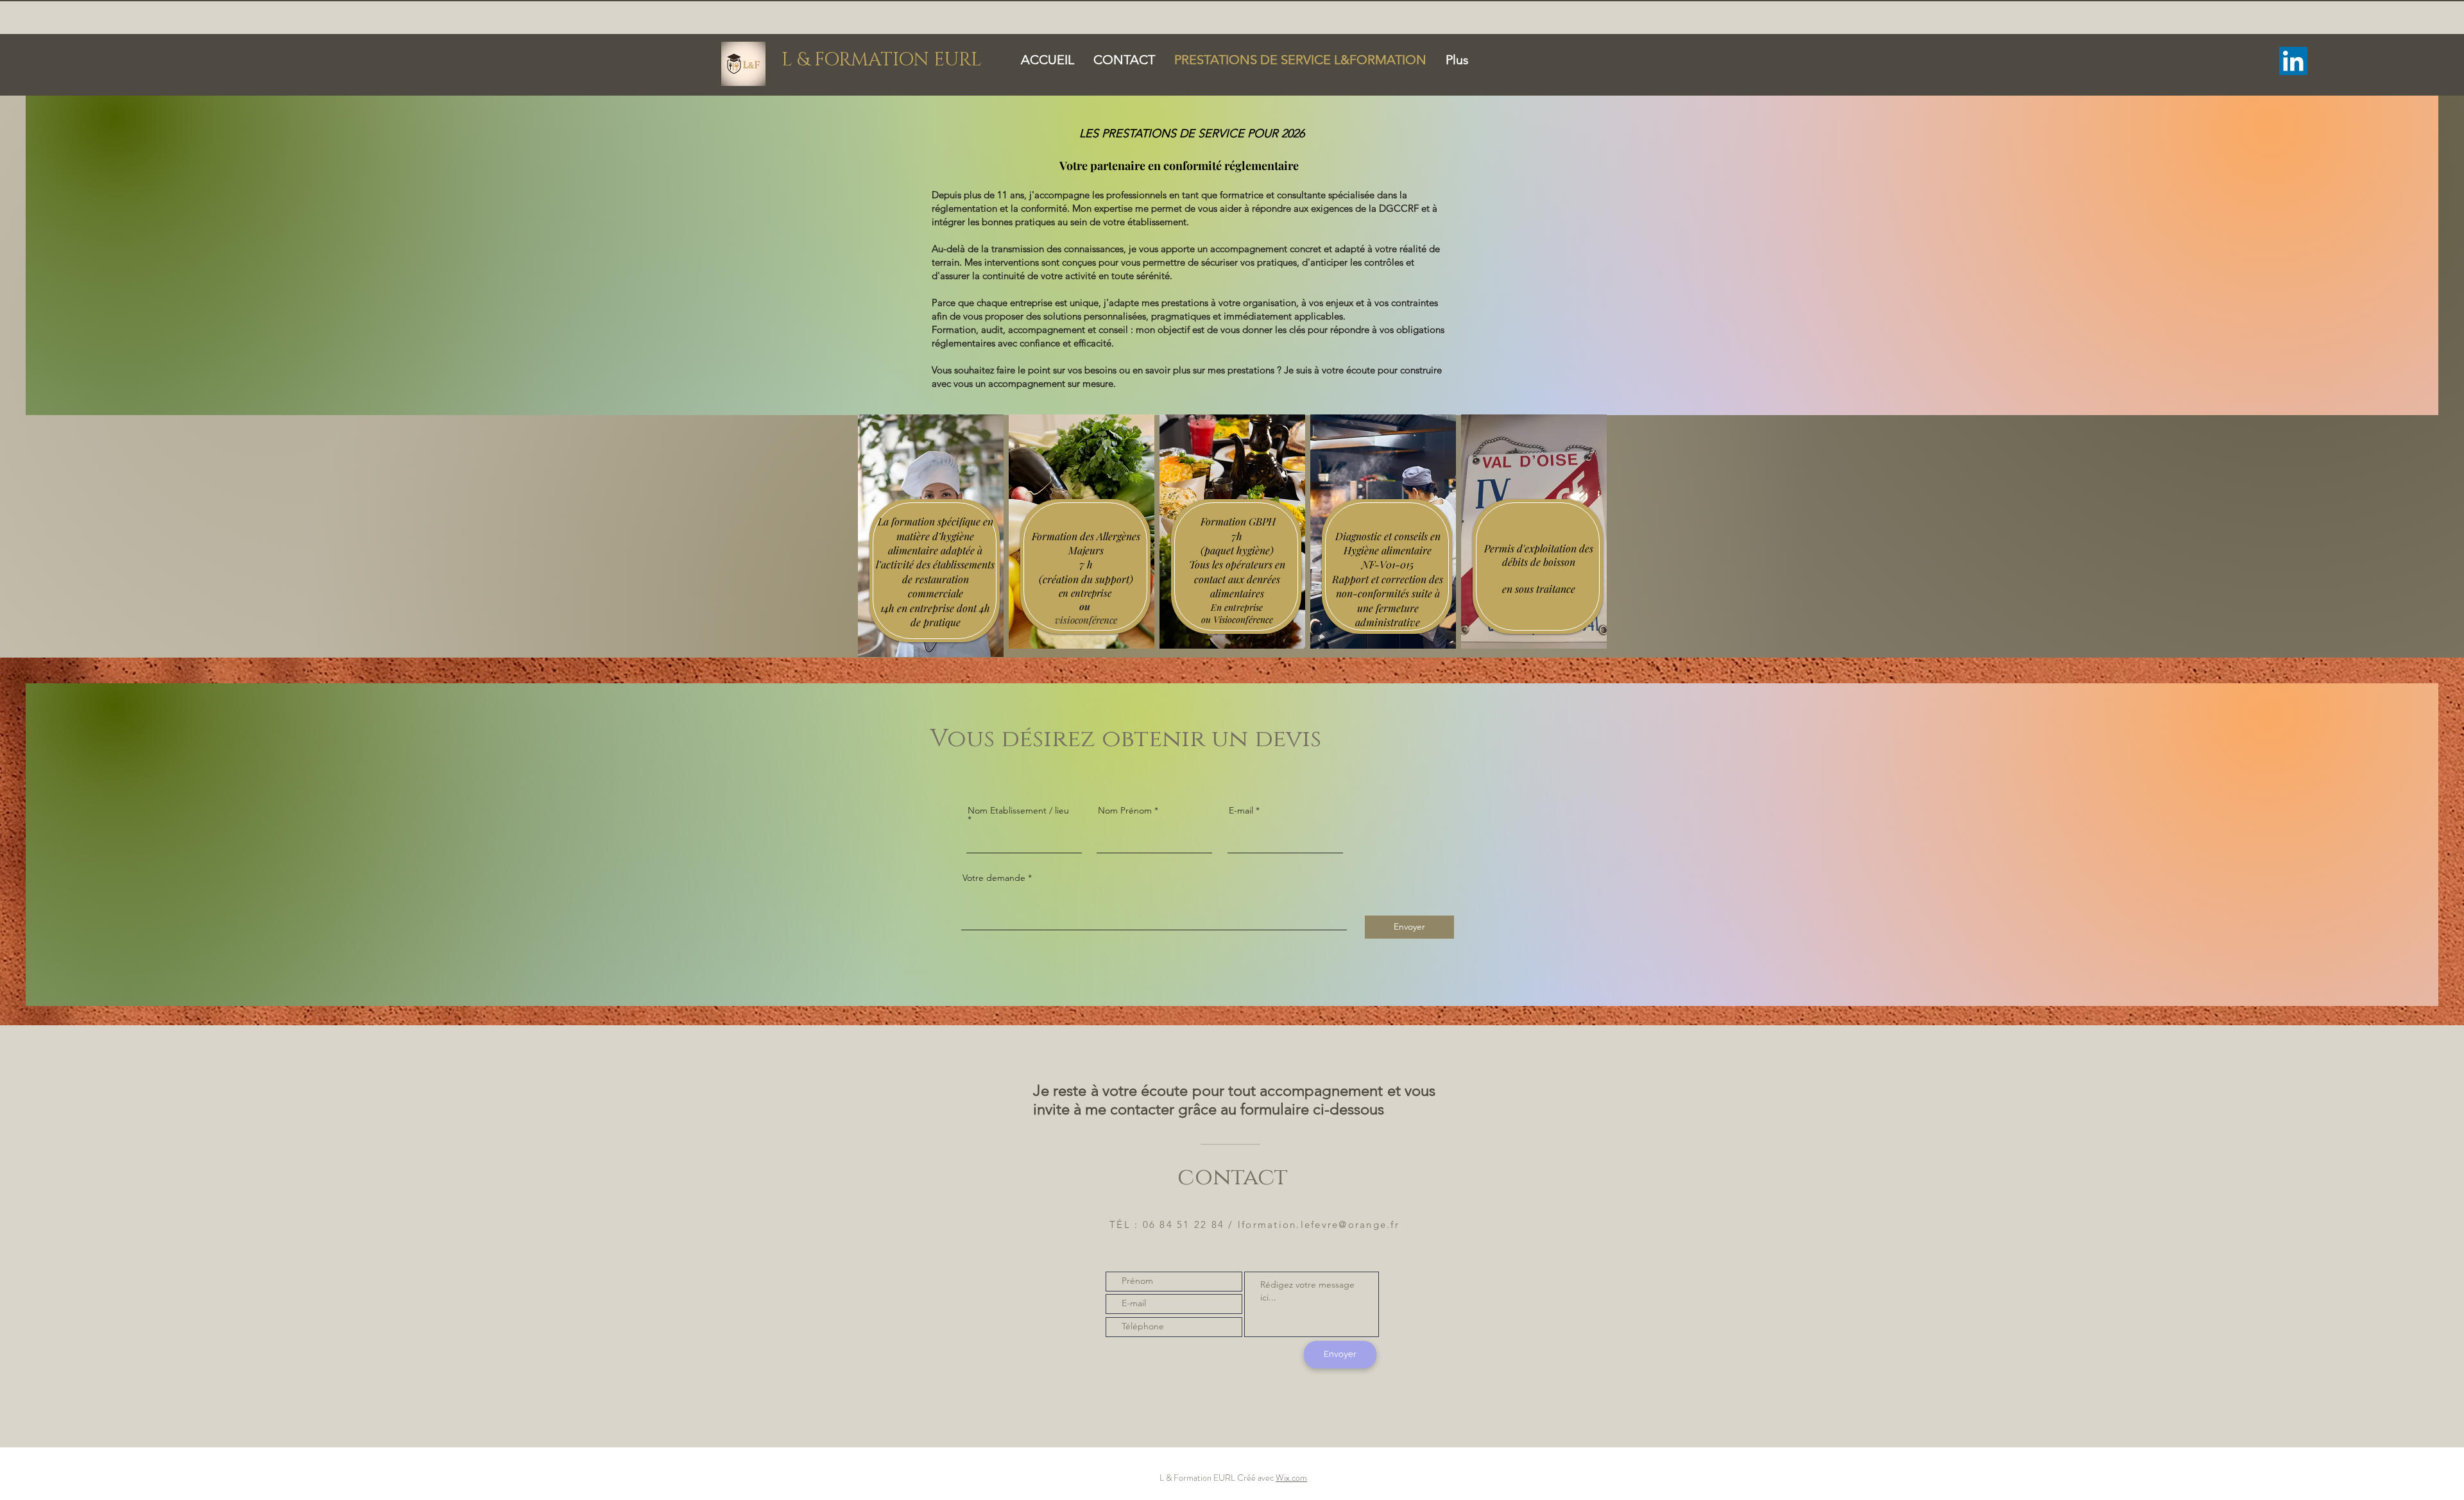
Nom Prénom (1125, 810)
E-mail (1241, 810)
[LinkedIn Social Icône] (2293, 61)
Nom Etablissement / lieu (1018, 811)
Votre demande (994, 878)
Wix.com (1291, 1478)
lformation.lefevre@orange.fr (1319, 1224)
